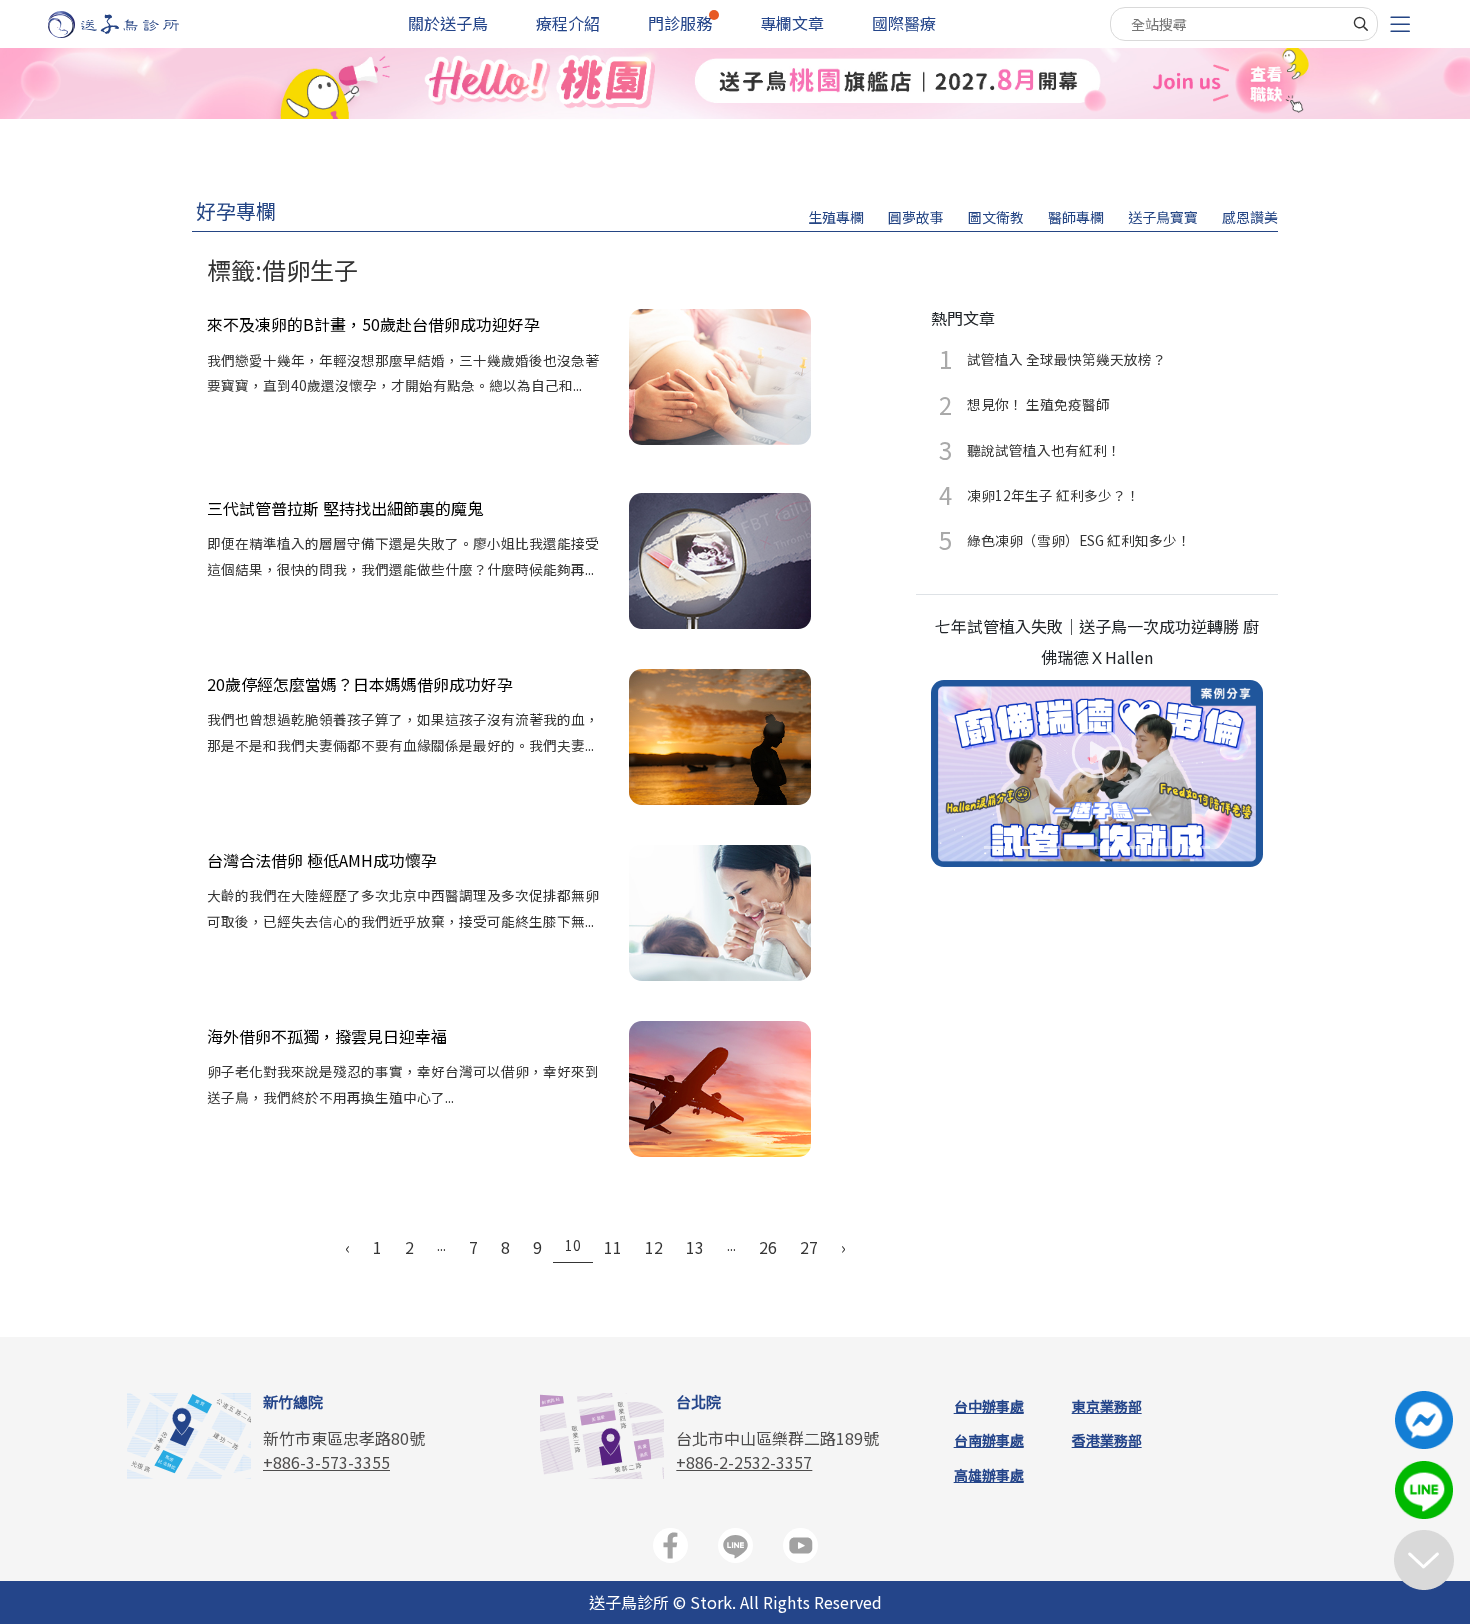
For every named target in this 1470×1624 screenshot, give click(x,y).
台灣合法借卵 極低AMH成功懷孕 (322, 860)
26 (768, 1247)
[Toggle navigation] (1400, 24)
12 (654, 1247)
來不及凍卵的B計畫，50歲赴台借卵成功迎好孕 (373, 324)
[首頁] (132, 24)
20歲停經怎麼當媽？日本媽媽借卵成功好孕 (360, 684)
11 (613, 1247)
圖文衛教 (996, 217)
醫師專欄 (1076, 217)
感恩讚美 (1250, 217)
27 (809, 1247)
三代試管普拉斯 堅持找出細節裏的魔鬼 (345, 508)
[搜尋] (1361, 24)
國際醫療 (904, 23)
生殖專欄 (836, 217)
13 (695, 1247)
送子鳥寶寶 (1163, 217)
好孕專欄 (236, 210)
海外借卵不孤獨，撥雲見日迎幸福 (327, 1036)
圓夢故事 (916, 217)
